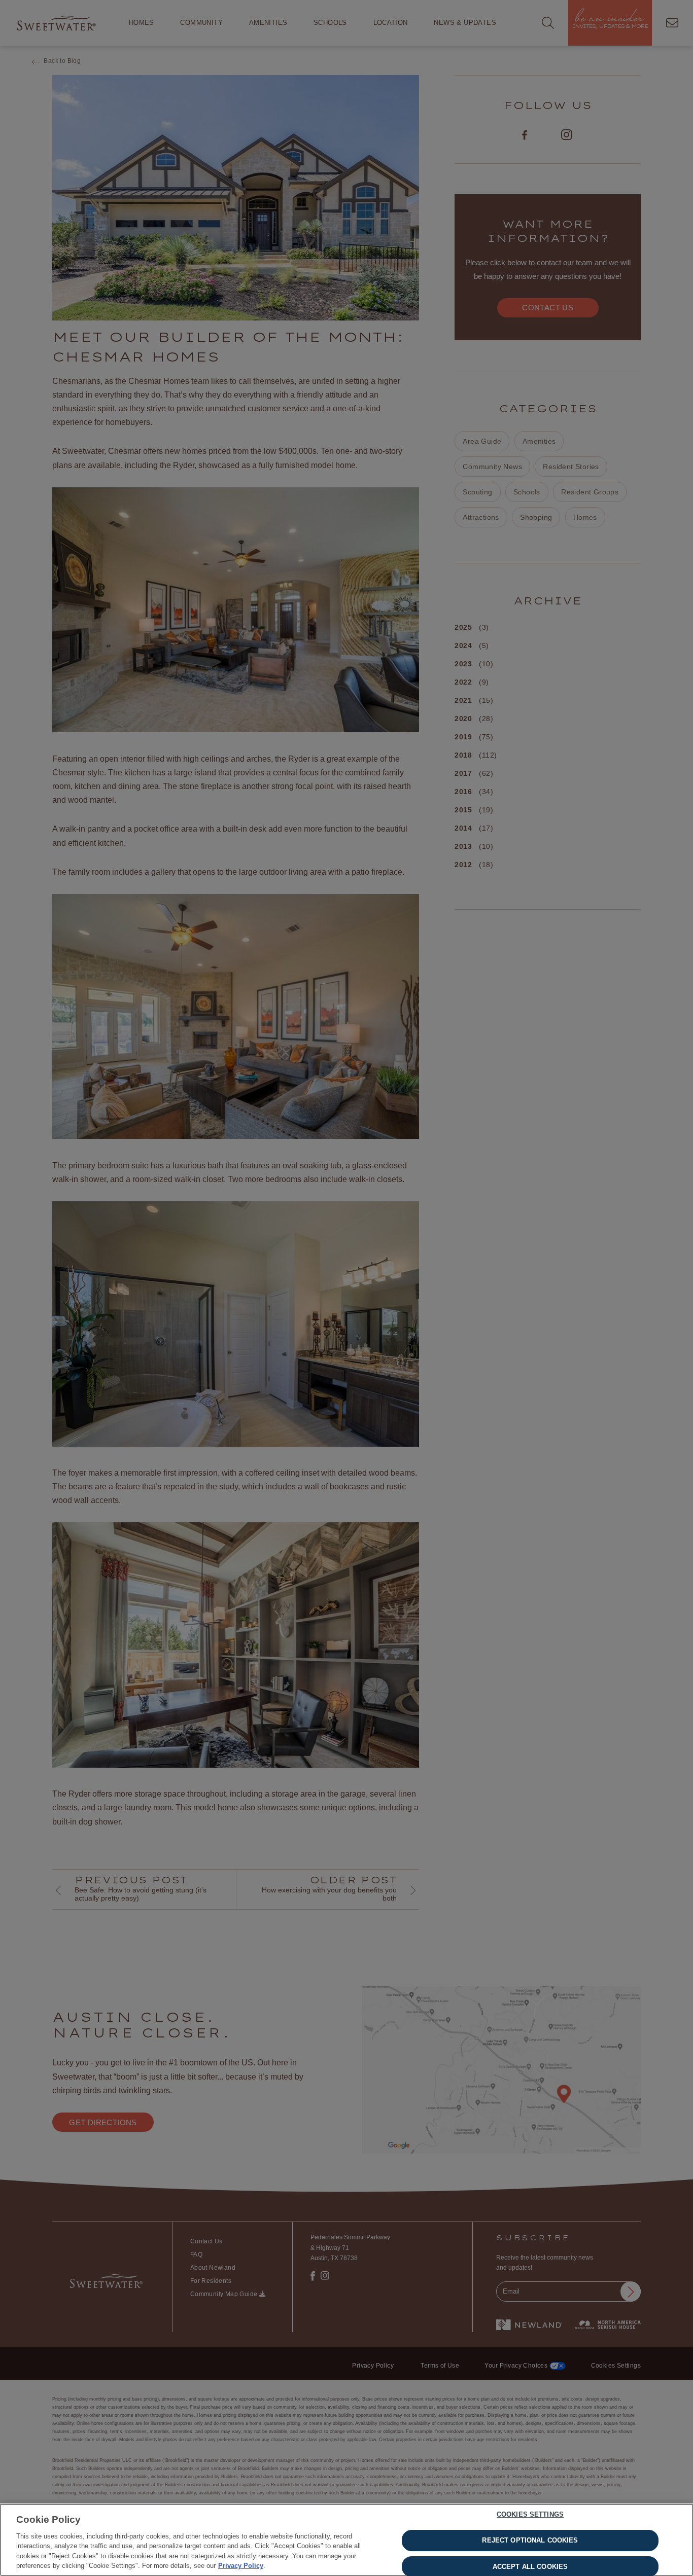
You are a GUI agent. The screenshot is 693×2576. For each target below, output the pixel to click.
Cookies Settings (530, 2515)
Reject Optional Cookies (530, 2540)
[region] (346, 2540)
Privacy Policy (241, 2566)
